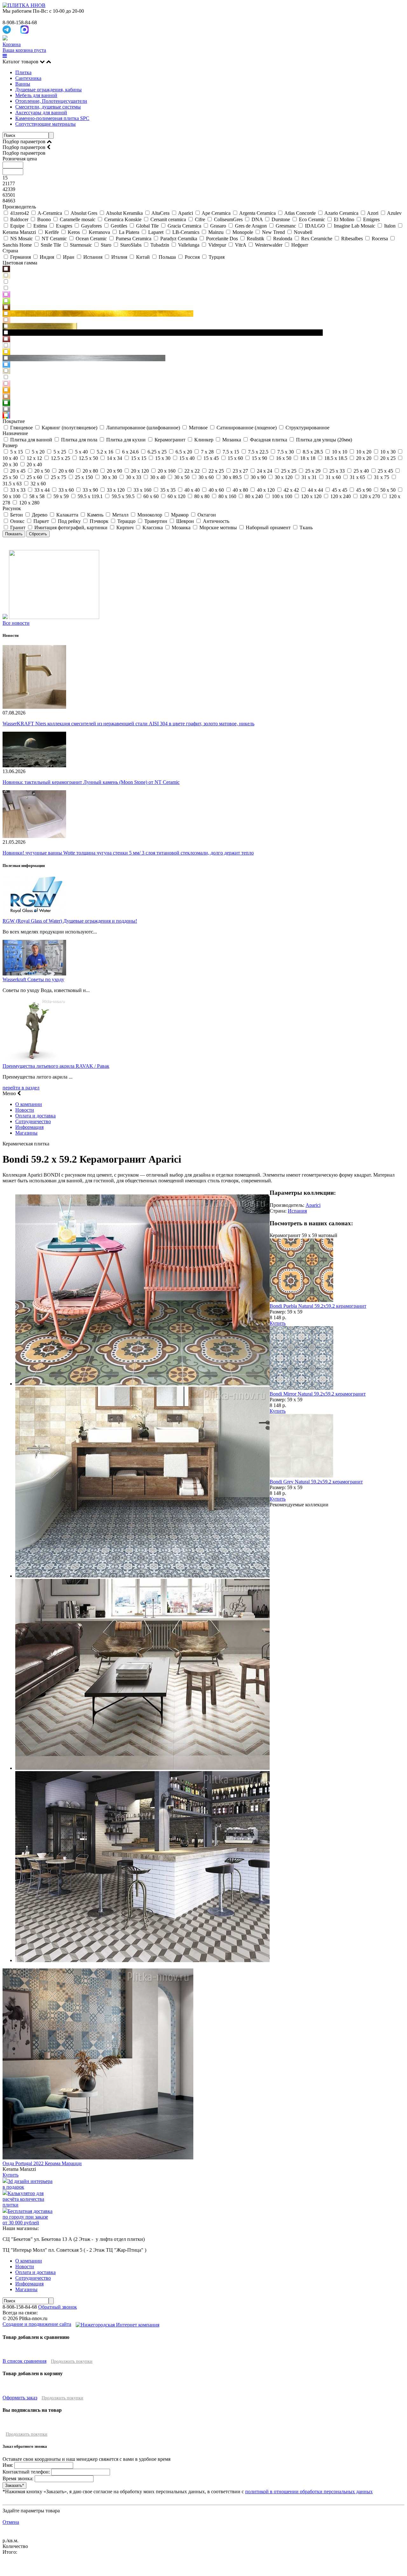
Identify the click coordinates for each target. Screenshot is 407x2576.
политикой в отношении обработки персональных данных (309, 2492)
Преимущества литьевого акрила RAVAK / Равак (56, 1066)
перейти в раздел (21, 1088)
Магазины (26, 1133)
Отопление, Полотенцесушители (51, 101)
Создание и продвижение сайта (37, 2324)
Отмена (11, 2522)
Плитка (23, 72)
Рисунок (12, 508)
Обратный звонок (58, 2307)
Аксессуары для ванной (41, 113)
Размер (10, 445)
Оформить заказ (20, 2398)
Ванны (23, 84)
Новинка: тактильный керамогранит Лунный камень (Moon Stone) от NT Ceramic (91, 782)
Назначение (15, 433)
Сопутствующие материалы (45, 124)
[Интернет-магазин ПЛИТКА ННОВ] (24, 5)
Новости (25, 1110)
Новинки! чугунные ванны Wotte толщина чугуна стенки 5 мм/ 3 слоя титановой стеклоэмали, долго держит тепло (128, 853)
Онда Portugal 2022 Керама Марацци (42, 2163)
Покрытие (14, 421)
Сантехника (28, 78)
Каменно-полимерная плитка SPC (52, 118)
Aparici (313, 1205)
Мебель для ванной (36, 95)
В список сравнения (24, 2361)
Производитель (19, 207)
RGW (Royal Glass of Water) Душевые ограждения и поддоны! (70, 921)
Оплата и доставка (35, 1116)
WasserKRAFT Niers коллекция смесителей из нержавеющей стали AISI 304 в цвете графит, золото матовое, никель (128, 724)
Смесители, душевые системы (48, 107)
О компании (29, 1104)
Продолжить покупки (72, 2361)
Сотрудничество (33, 1121)
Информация (29, 1127)
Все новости (16, 623)
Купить (278, 1323)
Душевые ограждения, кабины (48, 90)
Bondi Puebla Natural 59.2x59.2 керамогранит (318, 1306)
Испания (297, 1211)
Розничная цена (20, 159)
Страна (10, 251)
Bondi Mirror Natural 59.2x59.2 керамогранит (318, 1394)
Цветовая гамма (20, 263)
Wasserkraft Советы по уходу (33, 979)
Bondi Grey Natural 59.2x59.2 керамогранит (316, 1482)
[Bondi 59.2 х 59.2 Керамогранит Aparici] (142, 1384)
